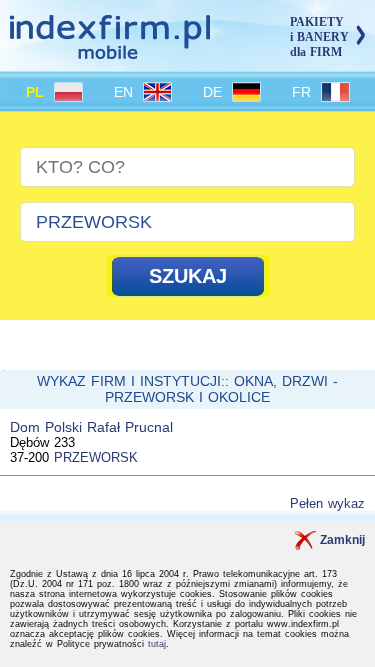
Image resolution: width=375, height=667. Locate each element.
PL (37, 92)
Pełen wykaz (327, 503)
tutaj (157, 644)
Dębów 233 (42, 442)
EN (126, 92)
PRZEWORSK (96, 457)
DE (215, 92)
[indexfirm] (110, 50)
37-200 (29, 457)
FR (304, 92)
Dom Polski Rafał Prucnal (91, 427)
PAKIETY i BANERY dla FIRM (319, 37)
